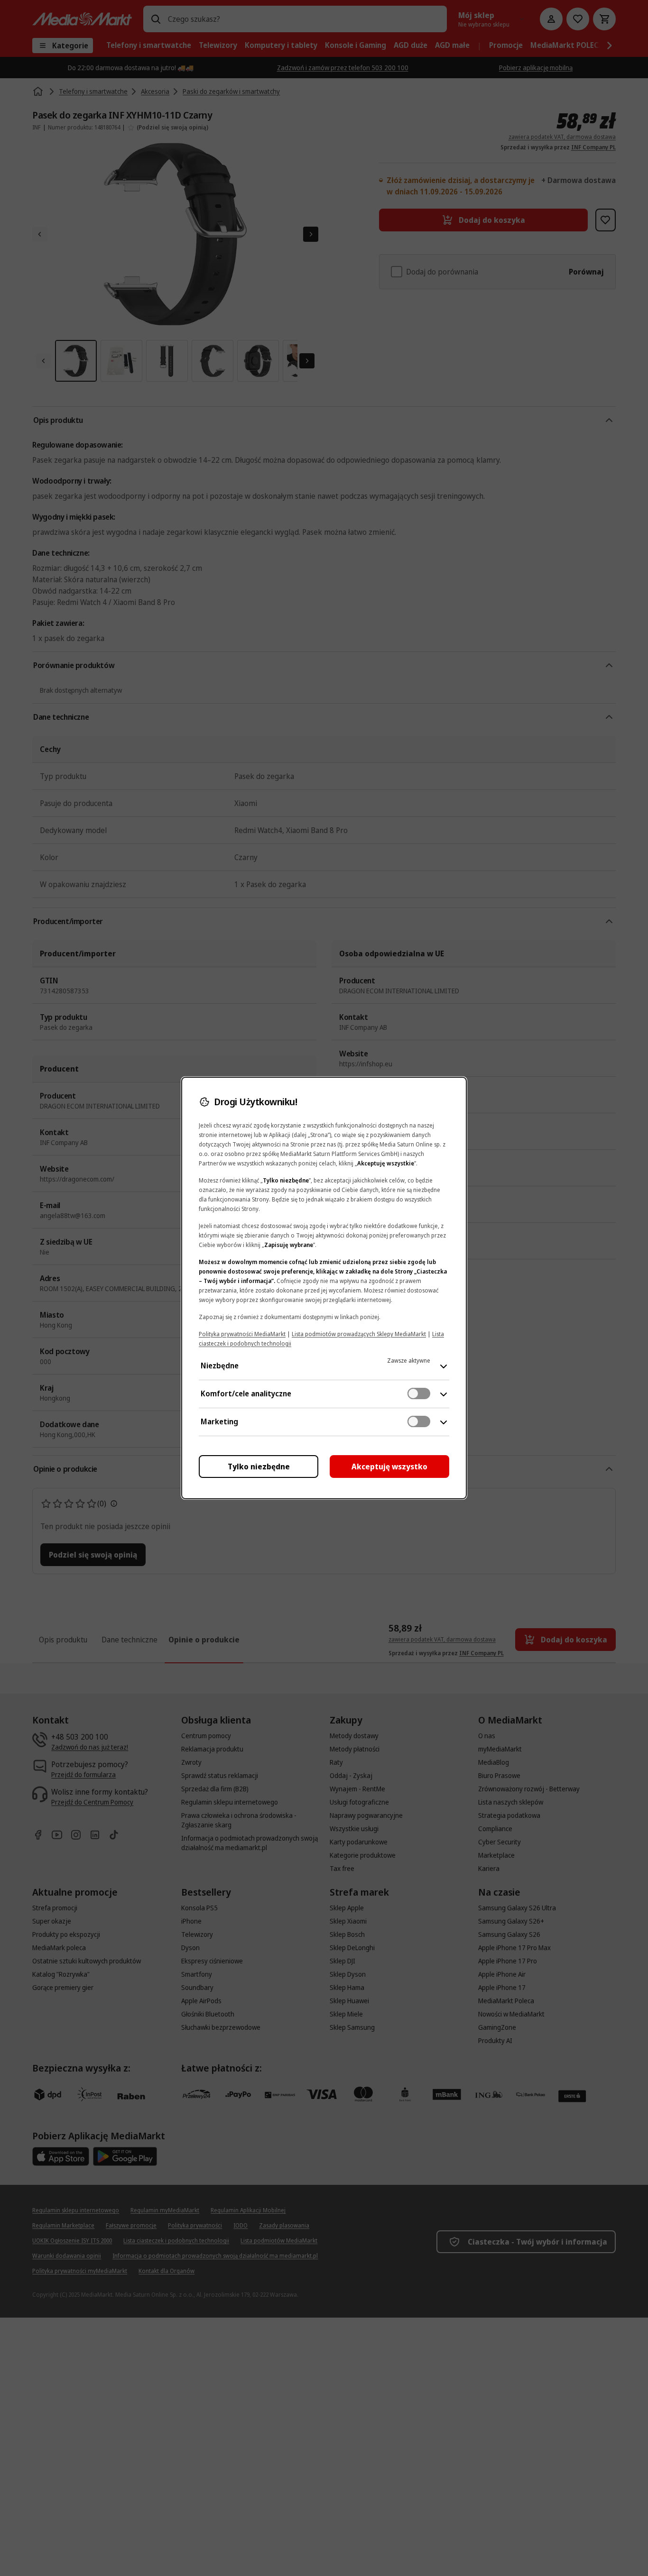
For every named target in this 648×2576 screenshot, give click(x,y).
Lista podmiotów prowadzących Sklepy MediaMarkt (359, 1334)
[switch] (419, 1393)
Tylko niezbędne (259, 1467)
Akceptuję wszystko (389, 1467)
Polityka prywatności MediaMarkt (242, 1334)
